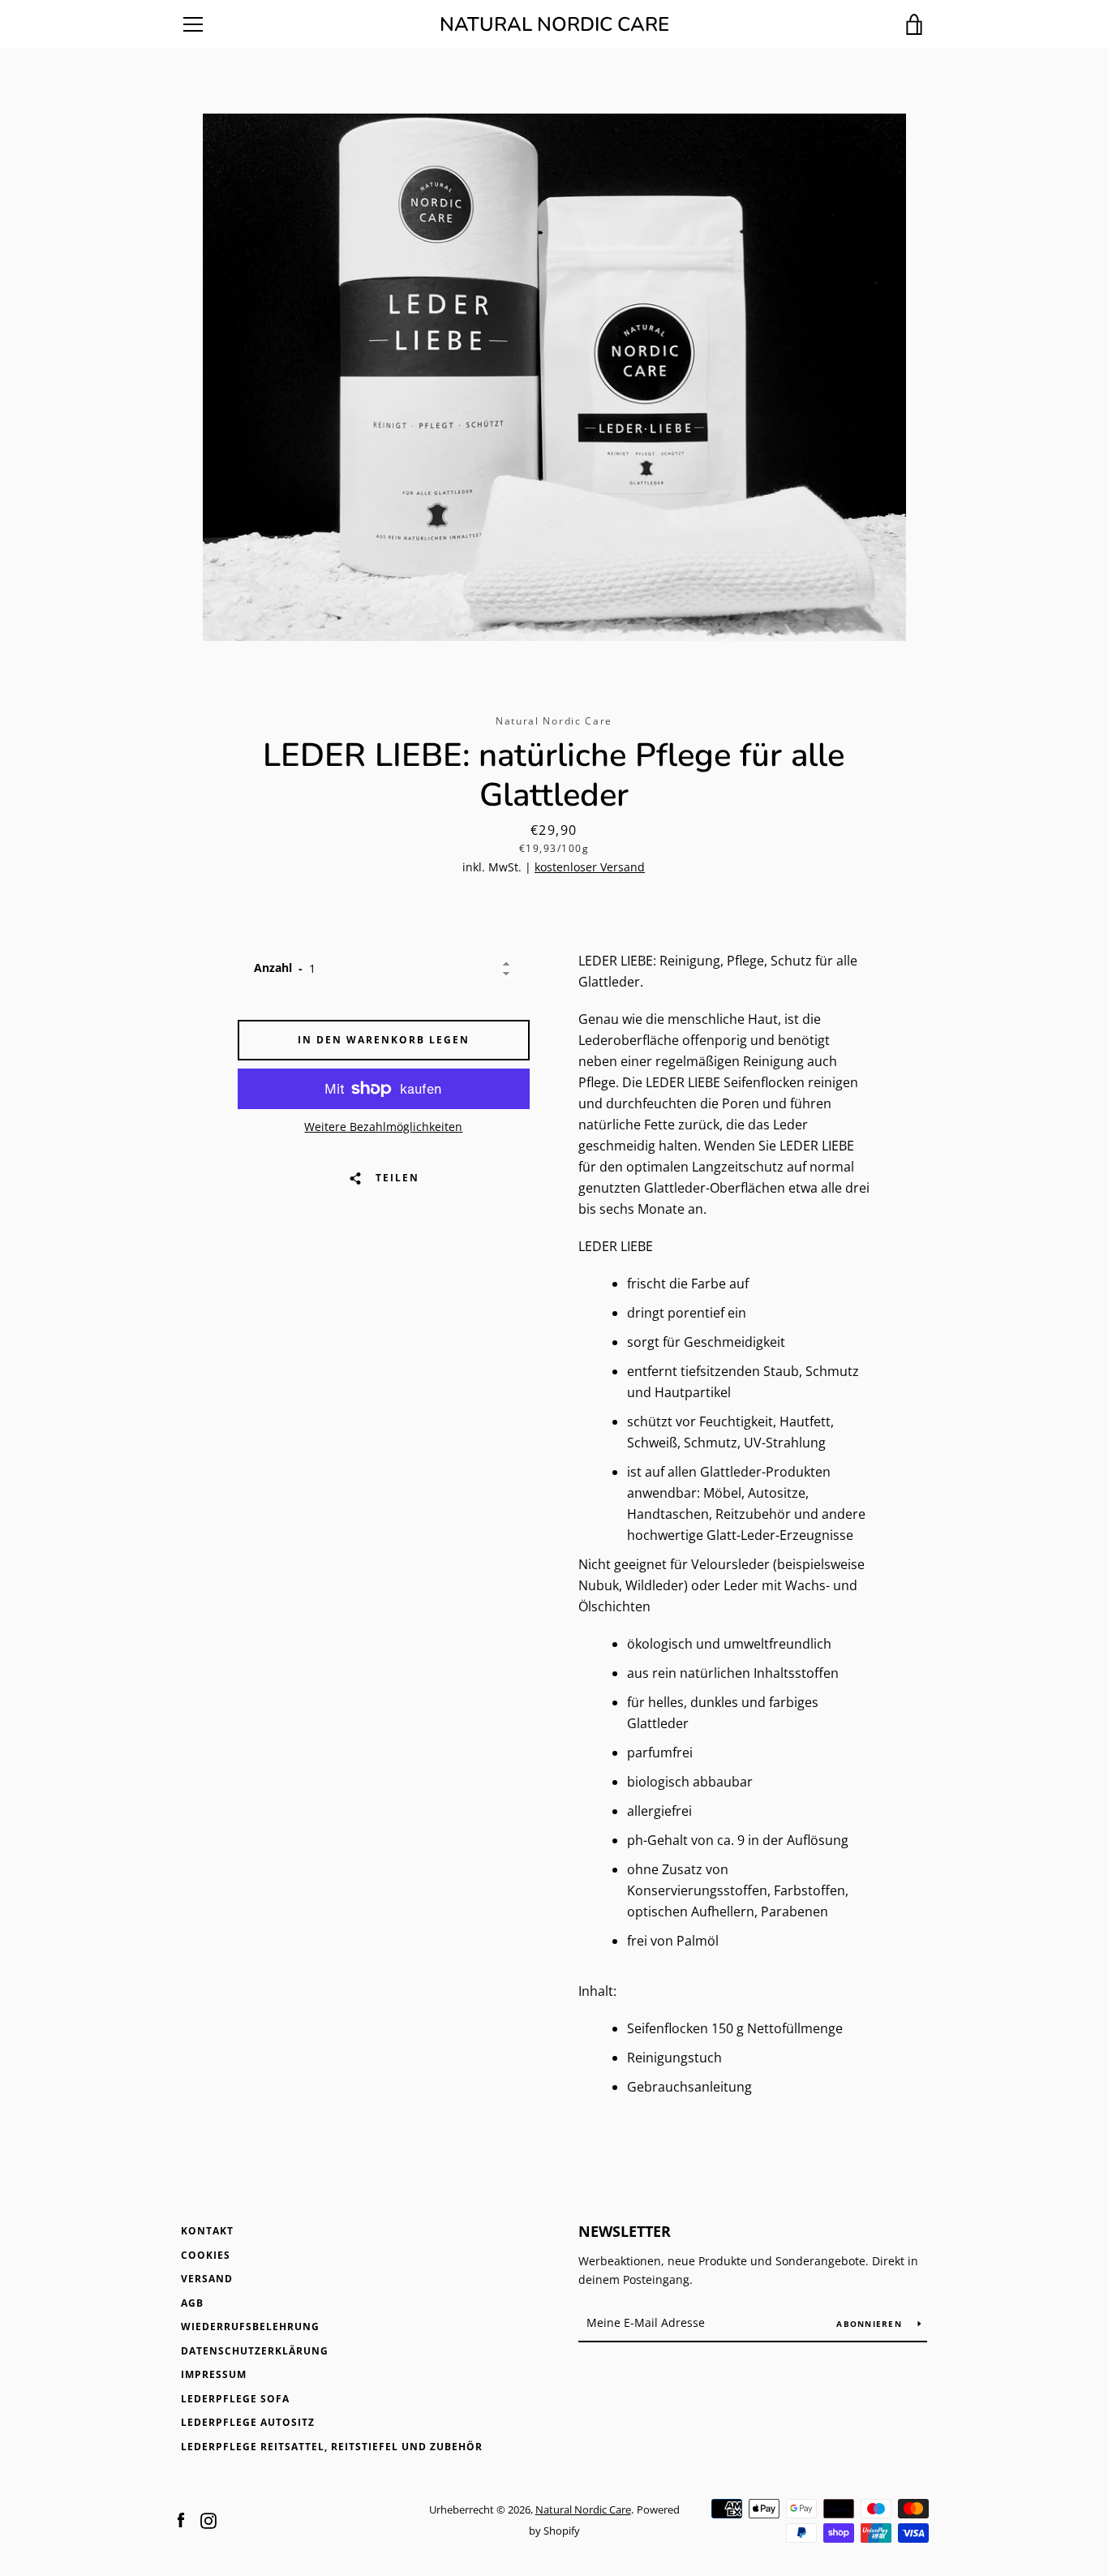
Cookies (206, 2255)
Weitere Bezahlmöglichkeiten (383, 1127)
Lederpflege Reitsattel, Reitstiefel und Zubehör (332, 2447)
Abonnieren (871, 2324)
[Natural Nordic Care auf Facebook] (181, 2519)
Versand (207, 2279)
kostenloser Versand (590, 867)
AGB (192, 2303)
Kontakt (207, 2231)
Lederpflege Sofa (235, 2399)
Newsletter (625, 2231)
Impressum (214, 2374)
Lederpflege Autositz (248, 2422)
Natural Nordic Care (554, 25)
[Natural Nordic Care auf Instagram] (208, 2519)
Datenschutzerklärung (255, 2351)
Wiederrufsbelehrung (250, 2327)
